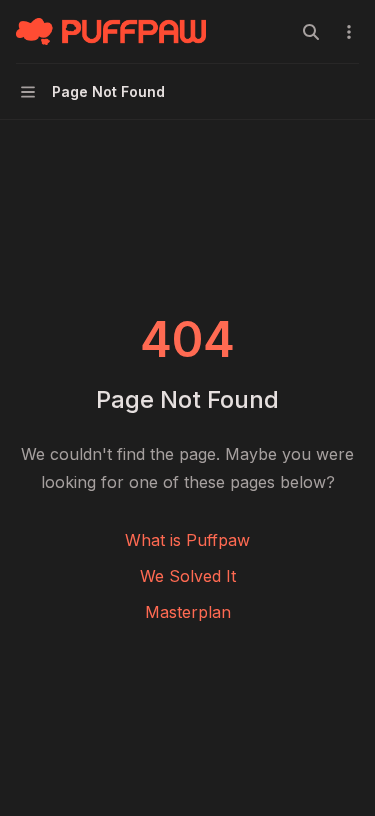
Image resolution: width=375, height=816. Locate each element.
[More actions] (349, 32)
